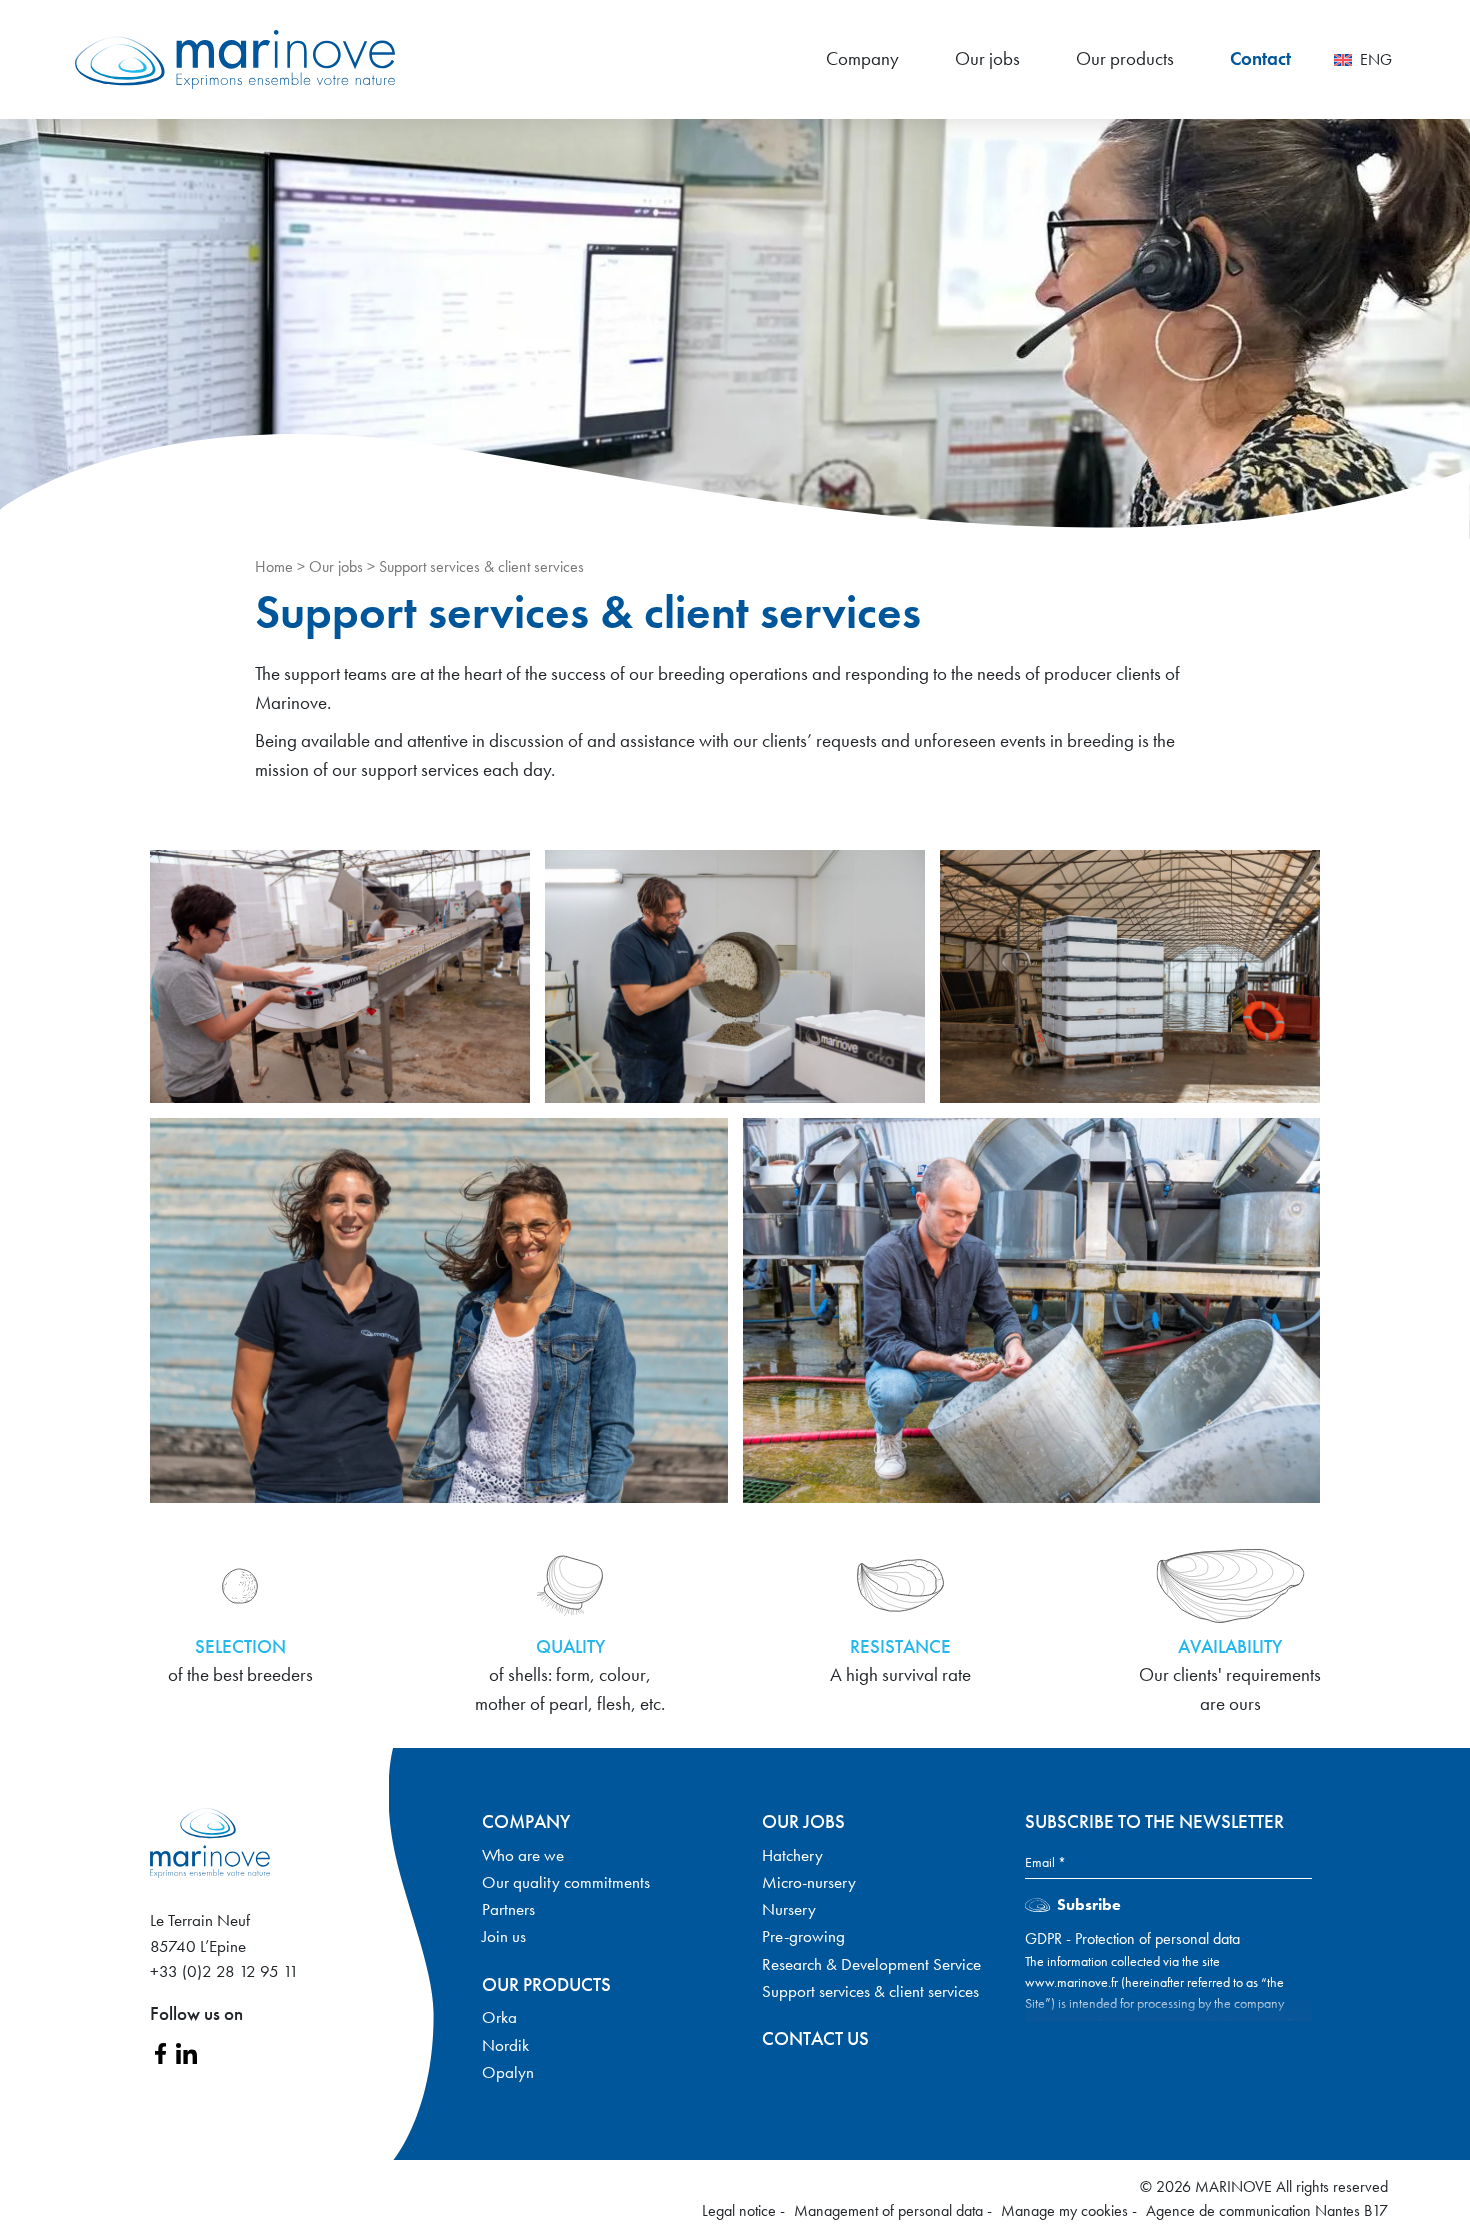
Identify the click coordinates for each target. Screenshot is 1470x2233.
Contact (1260, 58)
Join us (504, 1936)
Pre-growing (803, 1936)
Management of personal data (890, 2210)
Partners (508, 1909)
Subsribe (1089, 1904)
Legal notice (741, 2210)
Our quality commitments (566, 1882)
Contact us (815, 2038)
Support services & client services (870, 1991)
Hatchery (792, 1855)
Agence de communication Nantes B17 (1267, 2210)
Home (274, 566)
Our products (1125, 58)
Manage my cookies (1066, 2210)
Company (862, 58)
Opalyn (508, 2072)
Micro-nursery (809, 1882)
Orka (499, 2017)
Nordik (505, 2045)
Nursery (789, 1909)
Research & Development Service (871, 1964)
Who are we (523, 1855)
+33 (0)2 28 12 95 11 (224, 1971)
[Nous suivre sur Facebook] (160, 2051)
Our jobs (987, 58)
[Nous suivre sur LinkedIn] (186, 2051)
